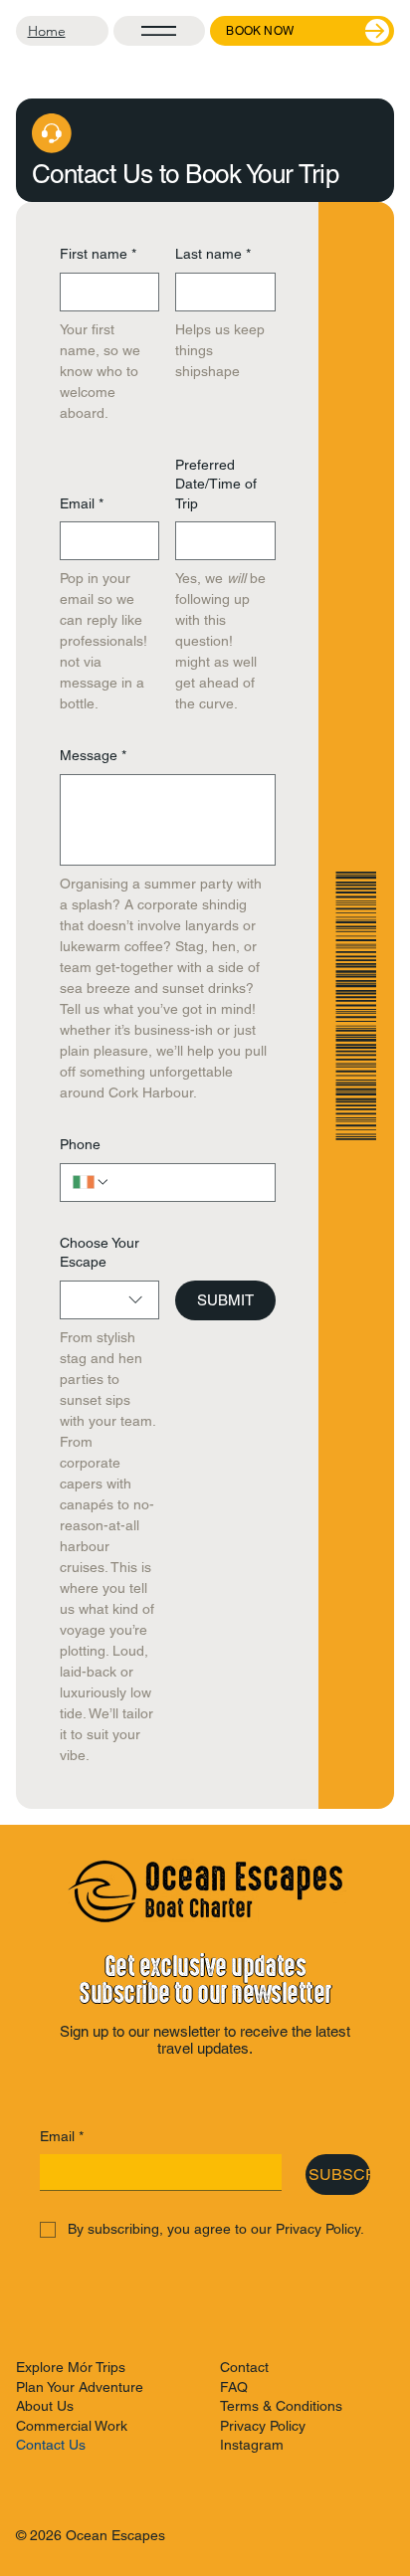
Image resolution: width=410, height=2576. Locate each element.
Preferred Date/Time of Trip (216, 484)
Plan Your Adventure (80, 2387)
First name (98, 254)
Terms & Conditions (281, 2406)
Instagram (252, 2445)
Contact (244, 2367)
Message (93, 755)
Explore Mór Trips (71, 2367)
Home (47, 31)
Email (82, 503)
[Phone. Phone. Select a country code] (92, 1182)
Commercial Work (72, 2426)
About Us (45, 2406)
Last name (213, 254)
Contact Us (51, 2445)
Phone (80, 1144)
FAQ (234, 2387)
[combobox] (109, 1300)
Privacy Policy (263, 2426)
